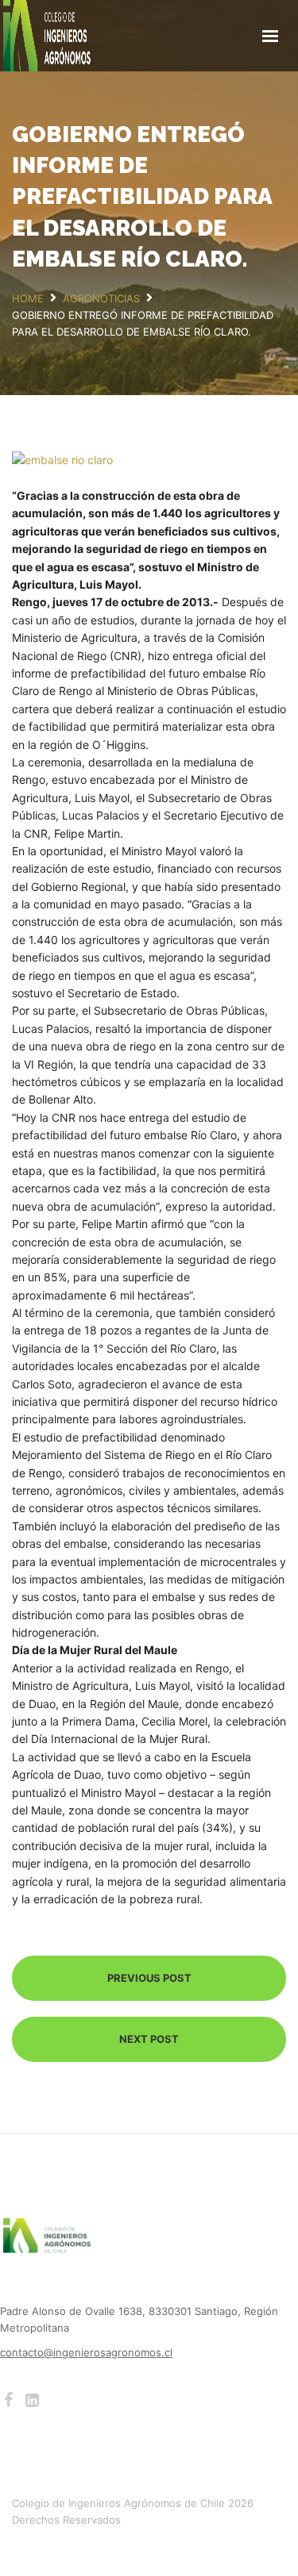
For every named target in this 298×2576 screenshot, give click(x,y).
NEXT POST (149, 2039)
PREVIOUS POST (149, 1978)
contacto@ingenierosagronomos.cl (86, 2352)
